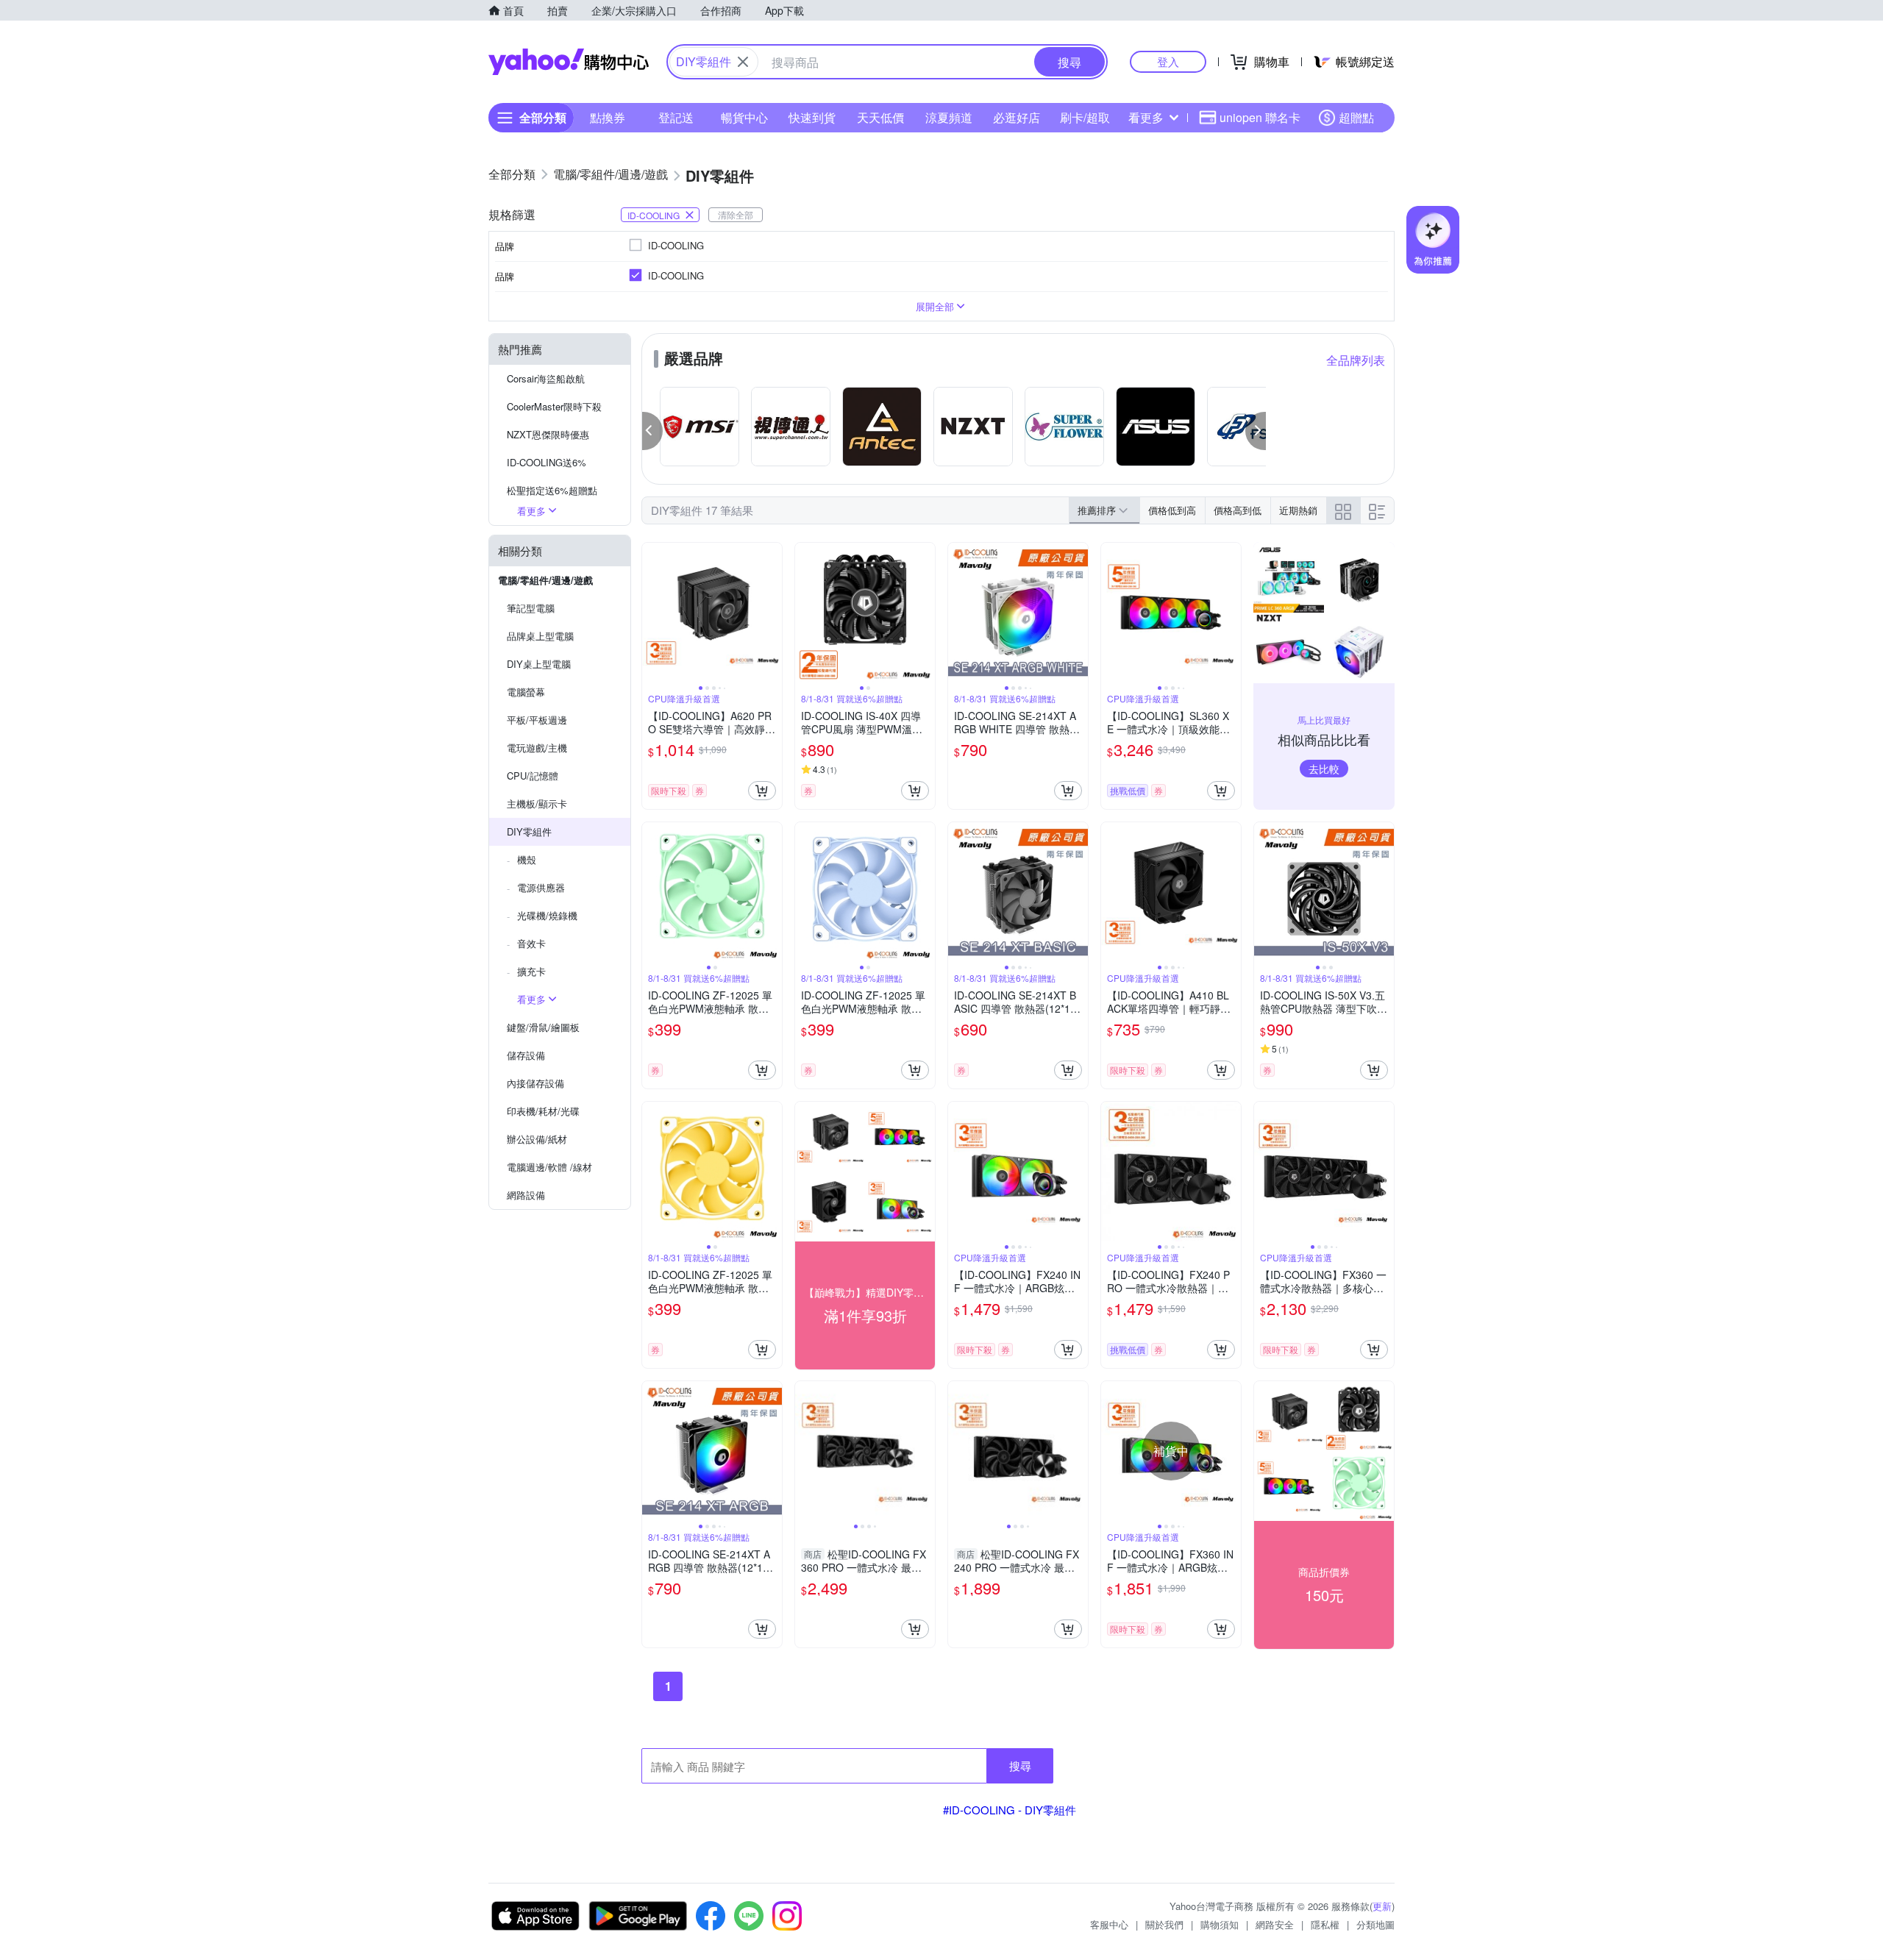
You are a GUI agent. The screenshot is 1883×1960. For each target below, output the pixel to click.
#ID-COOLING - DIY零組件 (1010, 1810)
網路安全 (1275, 1924)
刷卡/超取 (1085, 117)
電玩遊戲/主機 (537, 748)
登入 (1168, 61)
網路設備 (526, 1195)
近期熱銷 (1298, 510)
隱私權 (1325, 1924)
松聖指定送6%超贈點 (552, 490)
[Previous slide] (652, 613)
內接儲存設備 (535, 1083)
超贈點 (1356, 117)
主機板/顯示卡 (537, 803)
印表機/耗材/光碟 (543, 1111)
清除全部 (736, 214)
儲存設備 (526, 1055)
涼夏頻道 (949, 117)
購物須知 (1220, 1924)
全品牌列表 (1356, 360)
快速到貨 (812, 117)
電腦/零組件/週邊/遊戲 (545, 580)
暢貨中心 (744, 117)
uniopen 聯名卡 (1260, 117)
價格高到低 (1238, 510)
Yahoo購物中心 (569, 62)
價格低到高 (1172, 510)
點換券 (608, 117)
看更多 (1146, 117)
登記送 (676, 117)
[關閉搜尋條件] (743, 62)
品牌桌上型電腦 (540, 636)
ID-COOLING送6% (547, 462)
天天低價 (880, 117)
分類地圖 (1375, 1924)
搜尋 (1020, 1765)
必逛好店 (1017, 117)
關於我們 (1164, 1924)
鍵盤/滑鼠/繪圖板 (543, 1027)
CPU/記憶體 (533, 776)
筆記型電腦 (531, 608)
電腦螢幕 (526, 692)
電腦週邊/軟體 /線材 (549, 1167)
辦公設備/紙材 (537, 1139)
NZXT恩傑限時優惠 (548, 434)
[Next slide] (772, 613)
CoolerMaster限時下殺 (554, 406)
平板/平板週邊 (537, 720)
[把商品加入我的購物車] (762, 791)
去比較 (1324, 769)
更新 (1382, 1906)
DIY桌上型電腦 (539, 664)
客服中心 (1109, 1924)
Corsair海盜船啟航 (546, 378)
